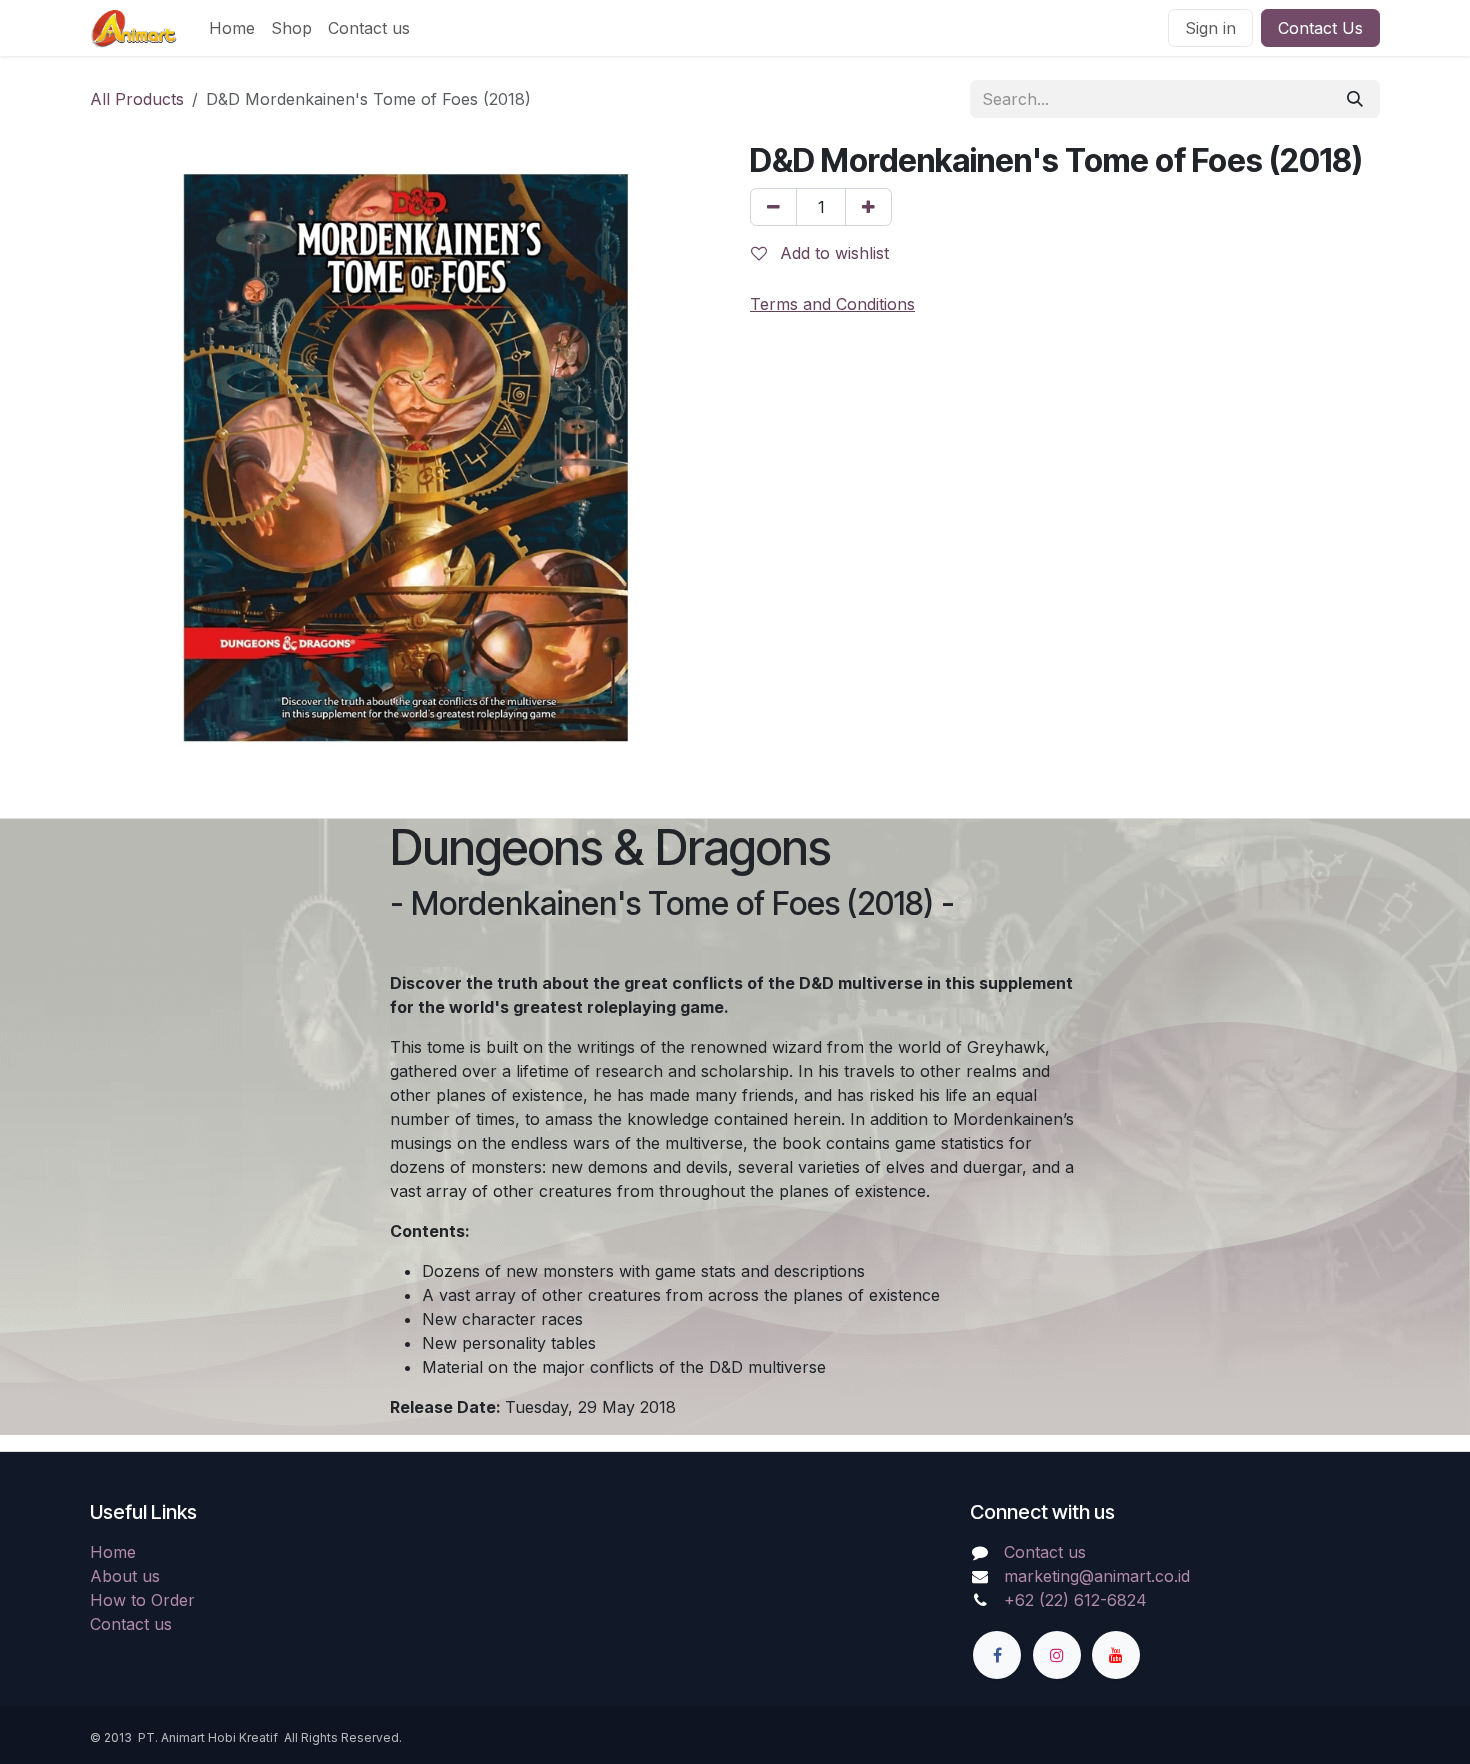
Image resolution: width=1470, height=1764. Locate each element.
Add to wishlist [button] (832, 253)
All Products (137, 99)
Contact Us (1320, 28)
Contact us (131, 1624)
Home (113, 1552)
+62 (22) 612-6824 (1075, 1600)
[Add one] (868, 207)
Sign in (1210, 28)
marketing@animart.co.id (1097, 1576)
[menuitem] (232, 28)
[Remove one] (773, 207)
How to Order (142, 1600)
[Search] (1355, 99)
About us (125, 1576)
